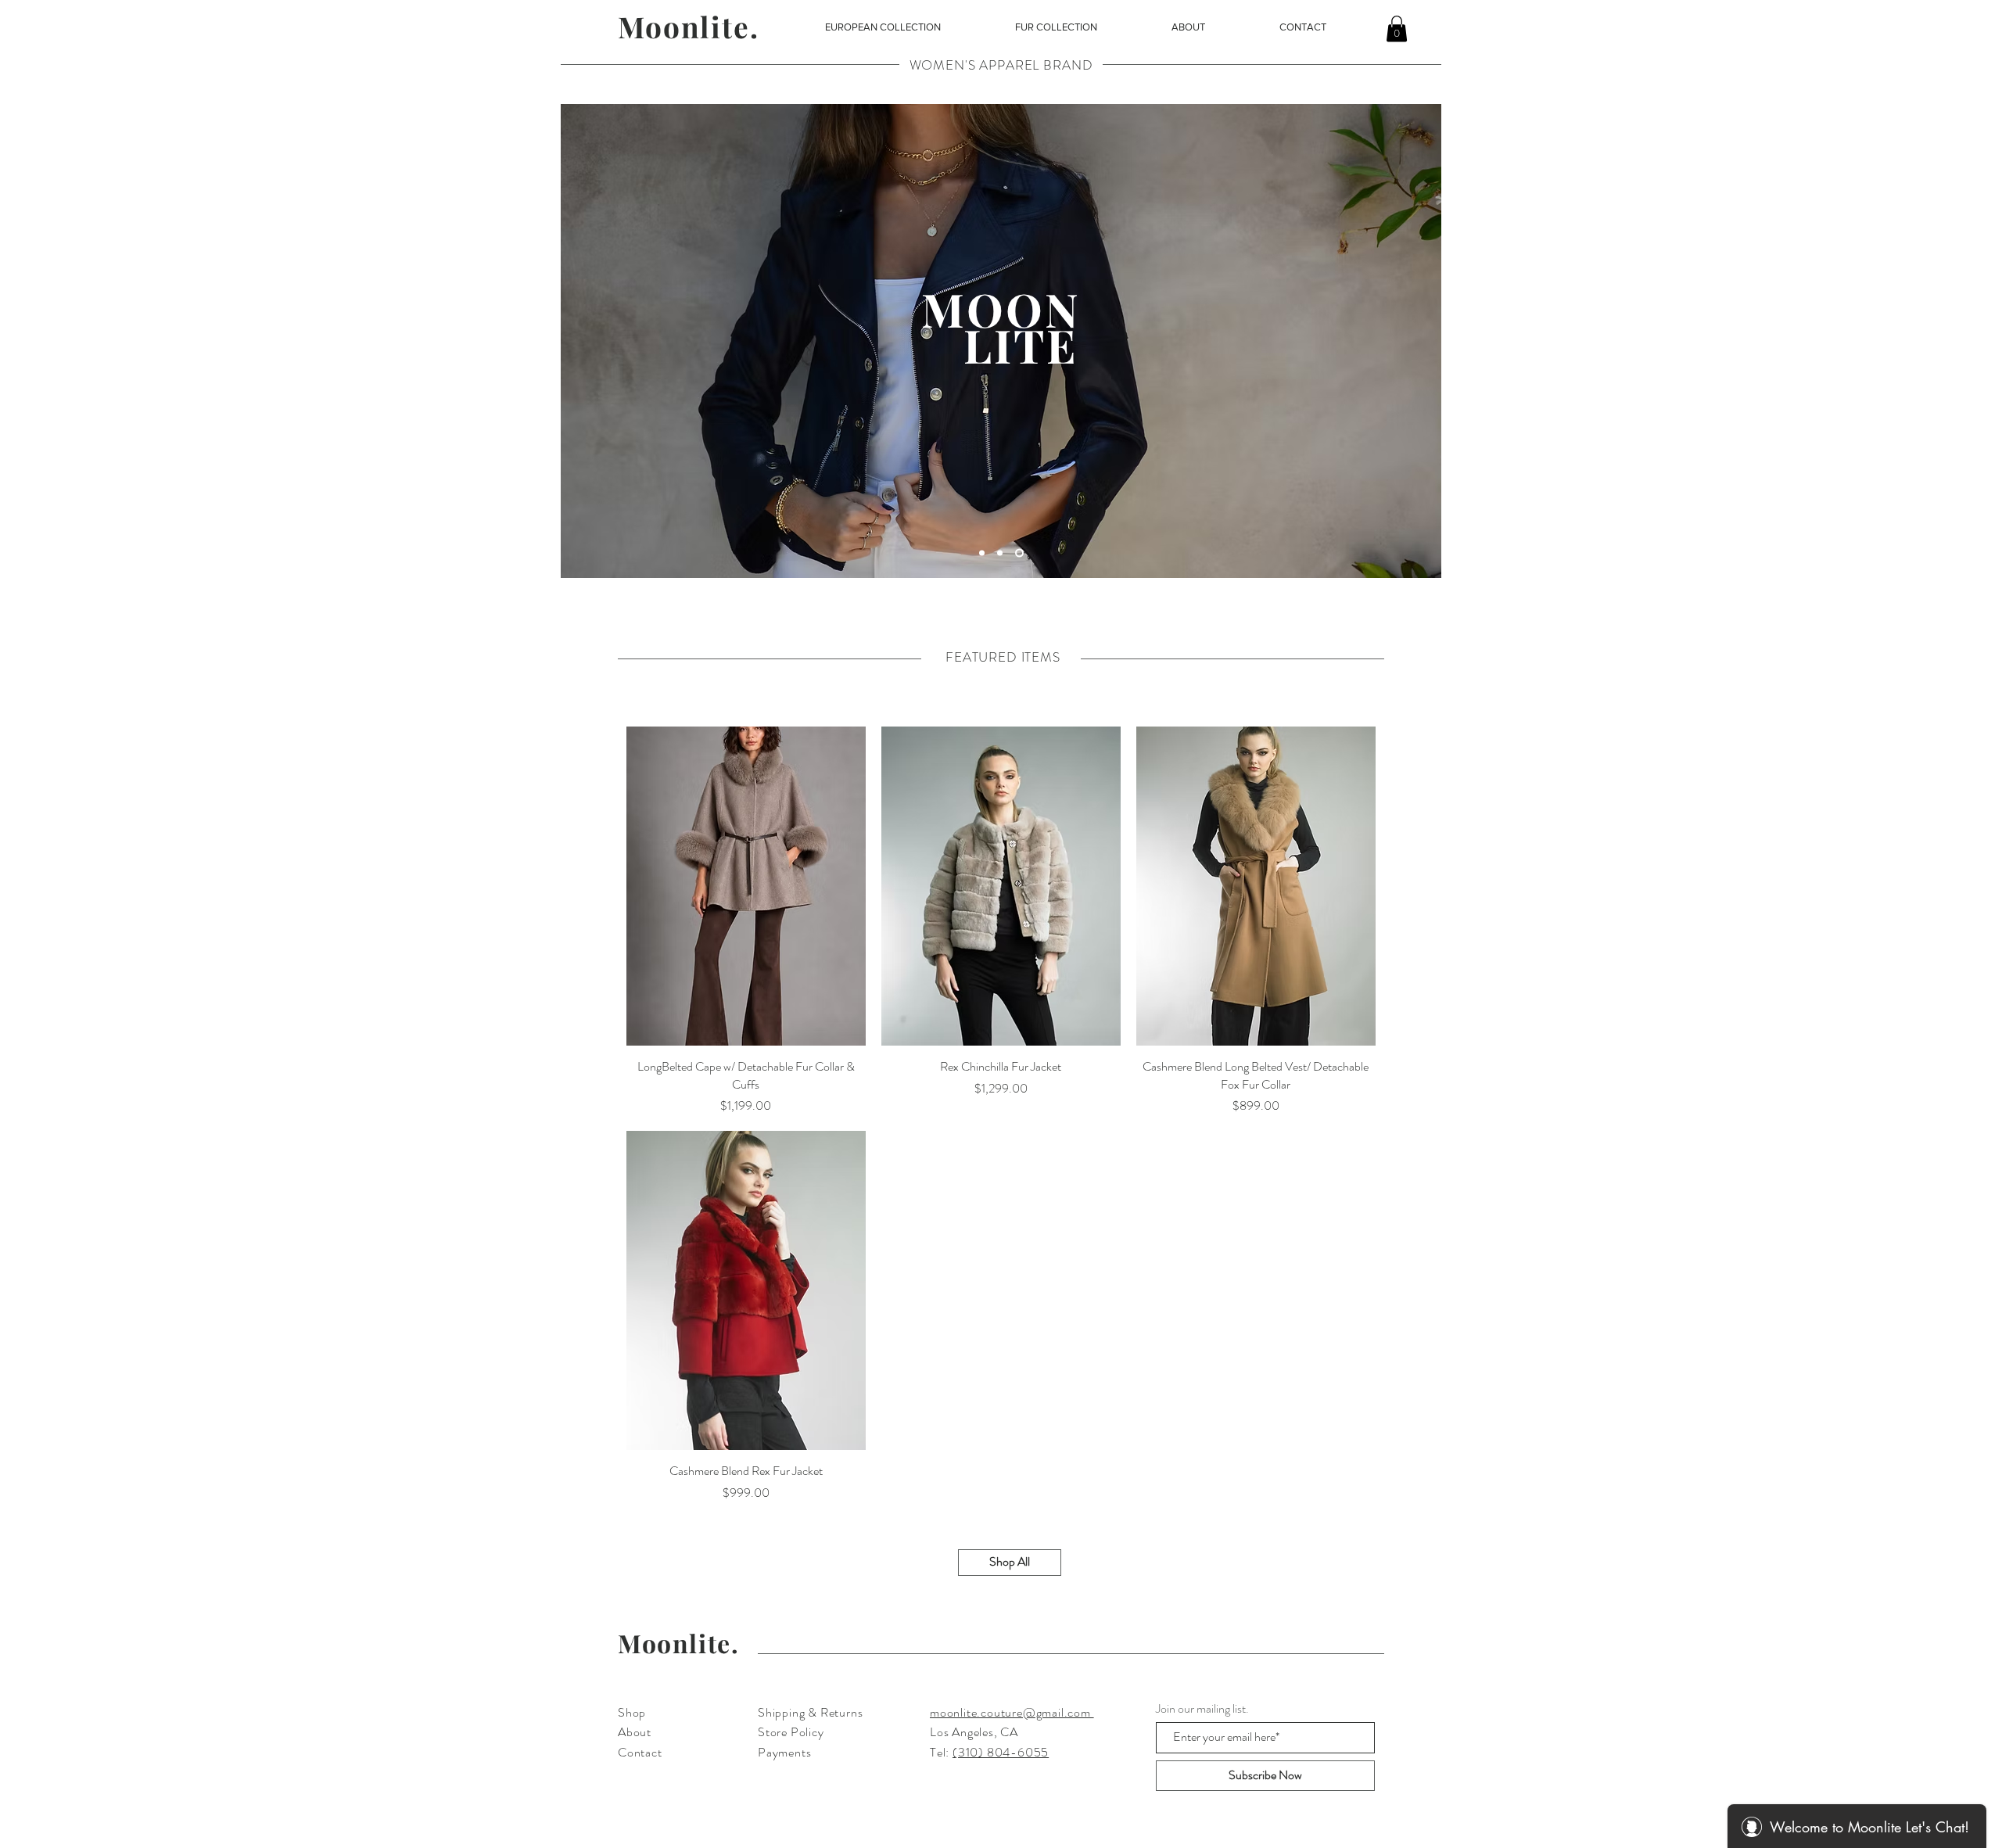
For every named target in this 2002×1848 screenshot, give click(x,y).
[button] (883, 27)
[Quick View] (746, 886)
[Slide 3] (1003, 553)
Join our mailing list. (1202, 1709)
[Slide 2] (1021, 553)
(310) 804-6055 (1001, 1752)
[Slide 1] (983, 553)
